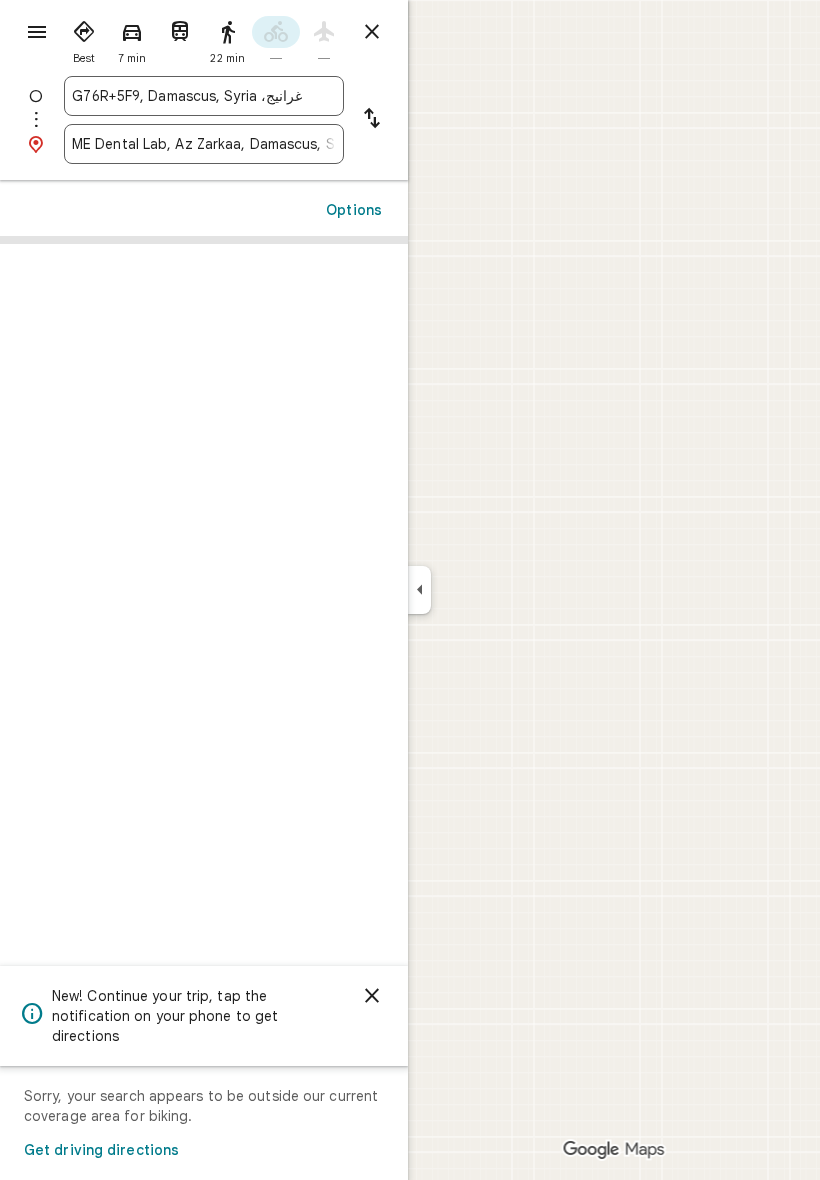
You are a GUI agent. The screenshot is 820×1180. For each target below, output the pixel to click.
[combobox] (187, 96)
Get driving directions (101, 1150)
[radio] (84, 38)
